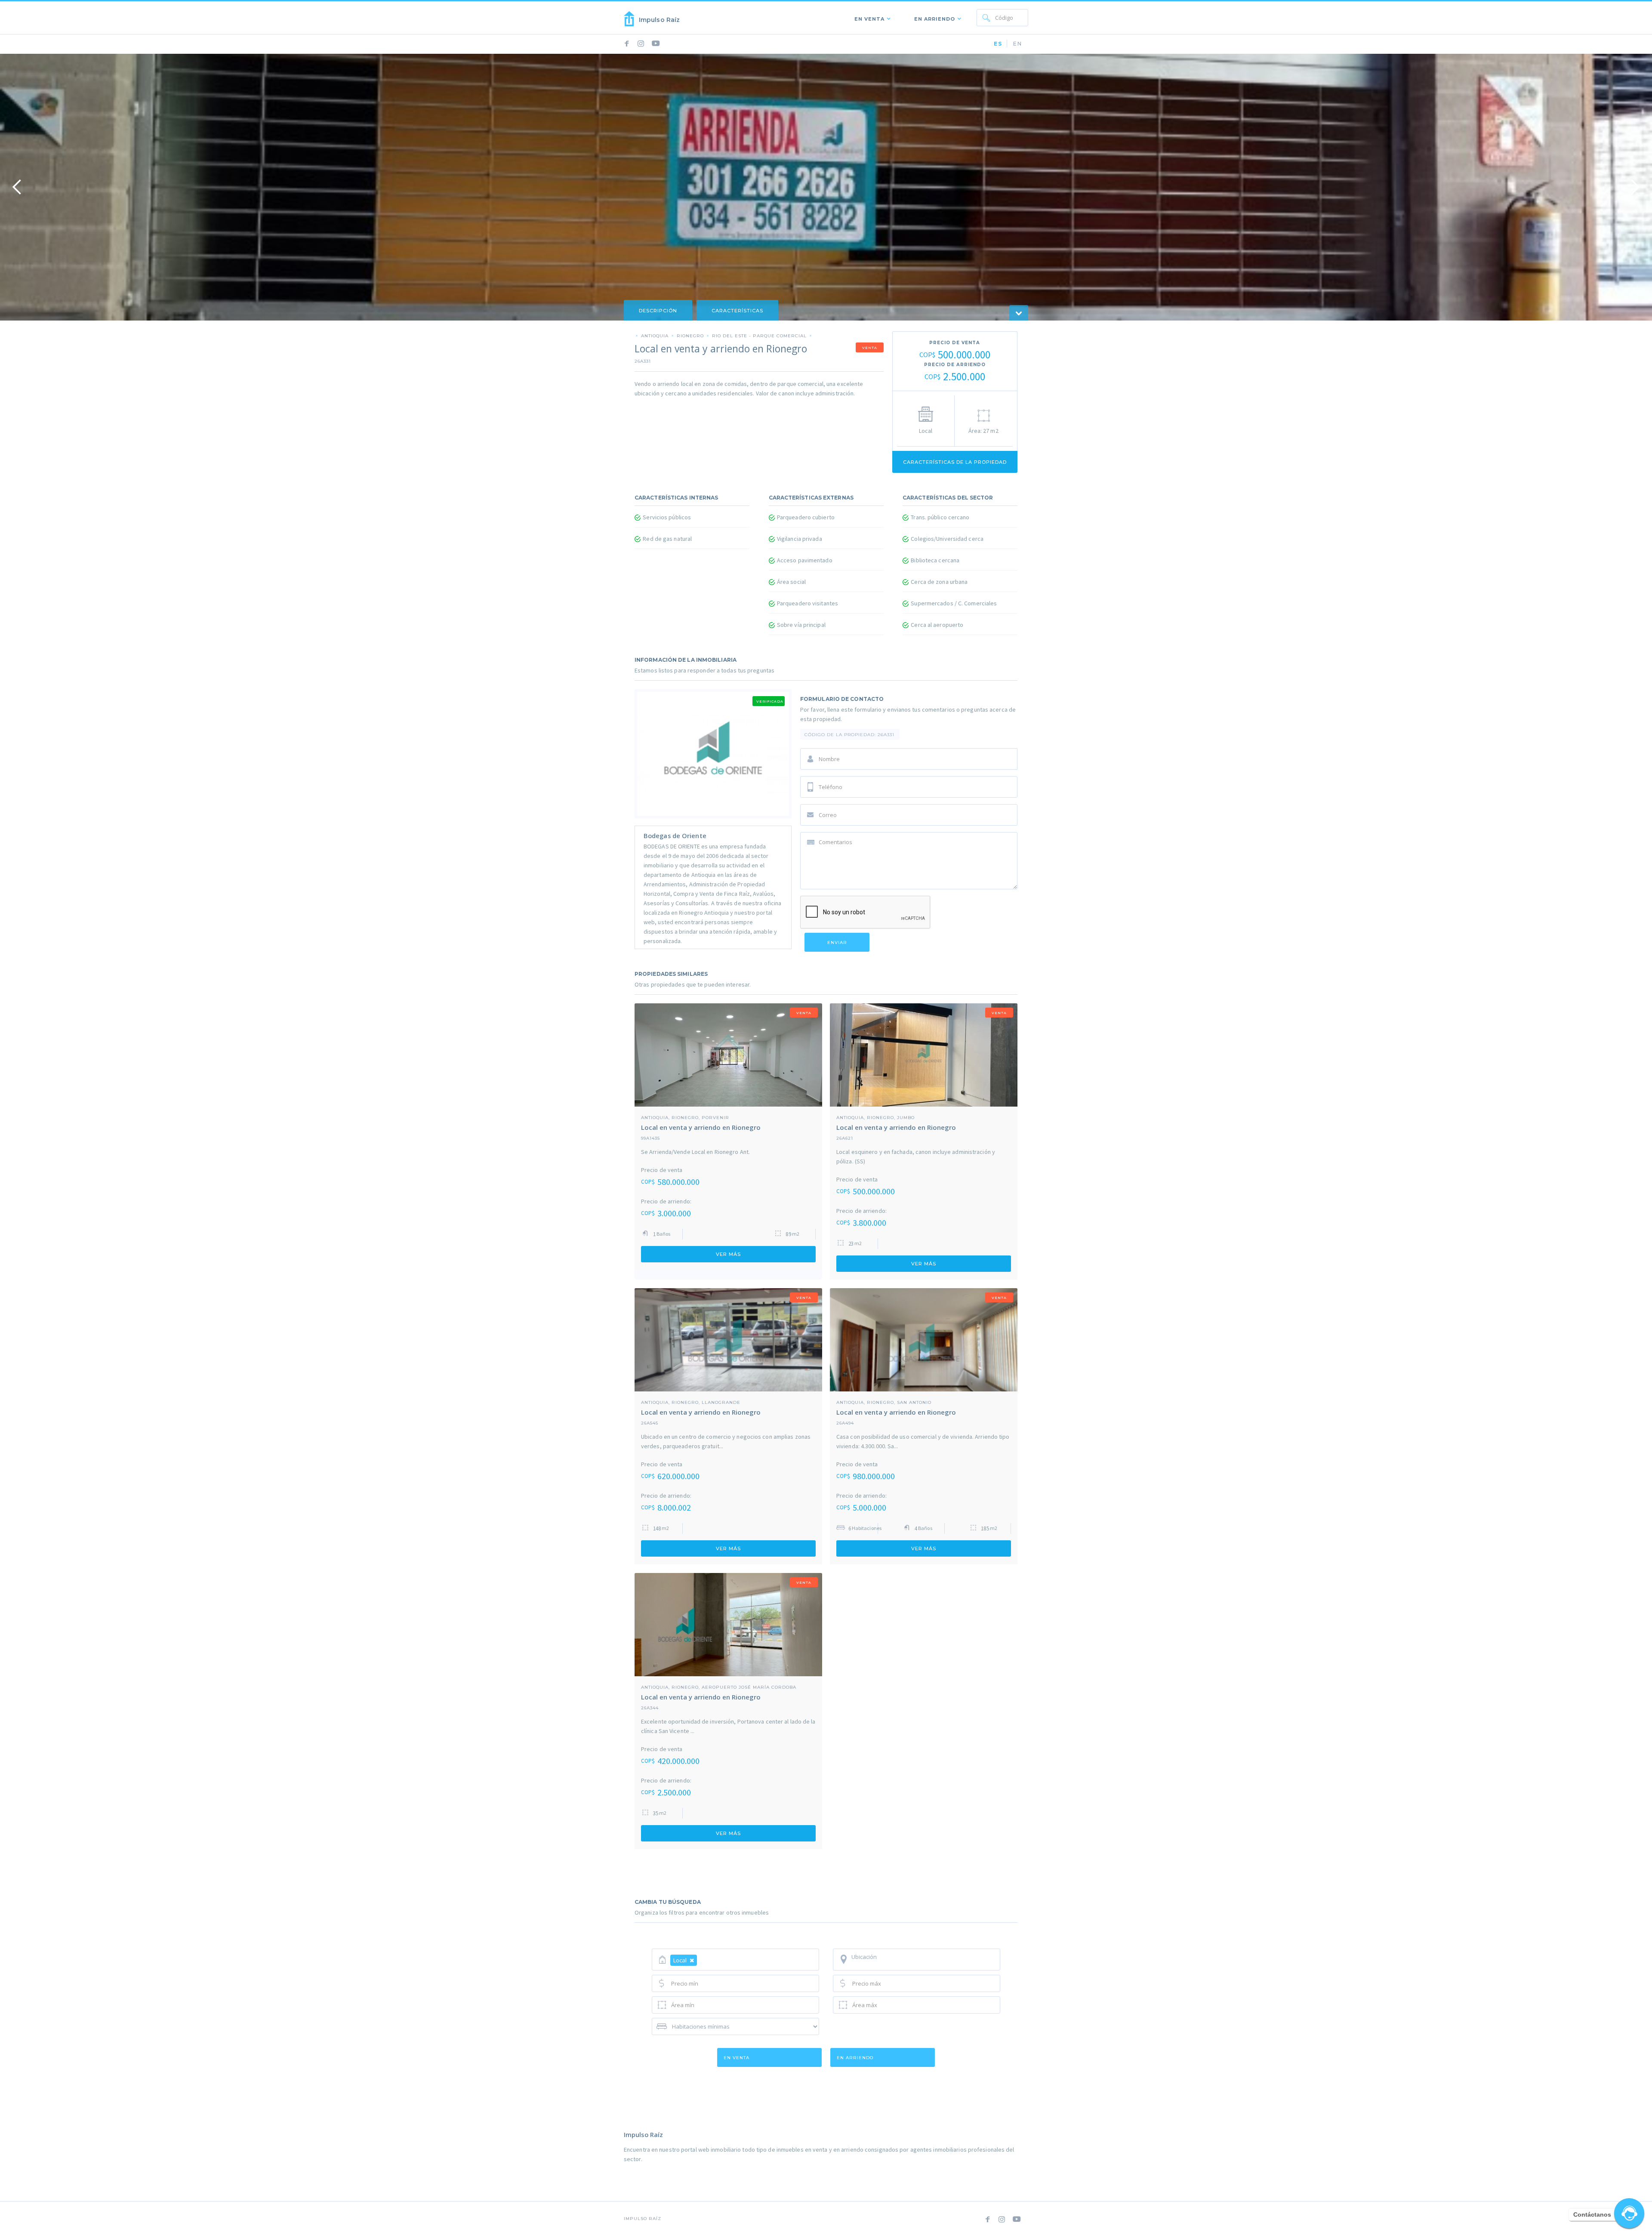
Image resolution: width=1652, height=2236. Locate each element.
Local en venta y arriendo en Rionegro (701, 1127)
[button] (871, 18)
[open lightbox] (826, 187)
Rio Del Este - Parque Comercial (759, 336)
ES (998, 44)
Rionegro (690, 336)
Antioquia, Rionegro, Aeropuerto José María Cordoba (719, 1687)
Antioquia (655, 336)
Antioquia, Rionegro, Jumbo (875, 1117)
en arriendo (855, 2058)
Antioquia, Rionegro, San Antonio (884, 1402)
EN (1018, 44)
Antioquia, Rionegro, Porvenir (685, 1117)
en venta (737, 2058)
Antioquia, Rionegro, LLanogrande (691, 1402)
